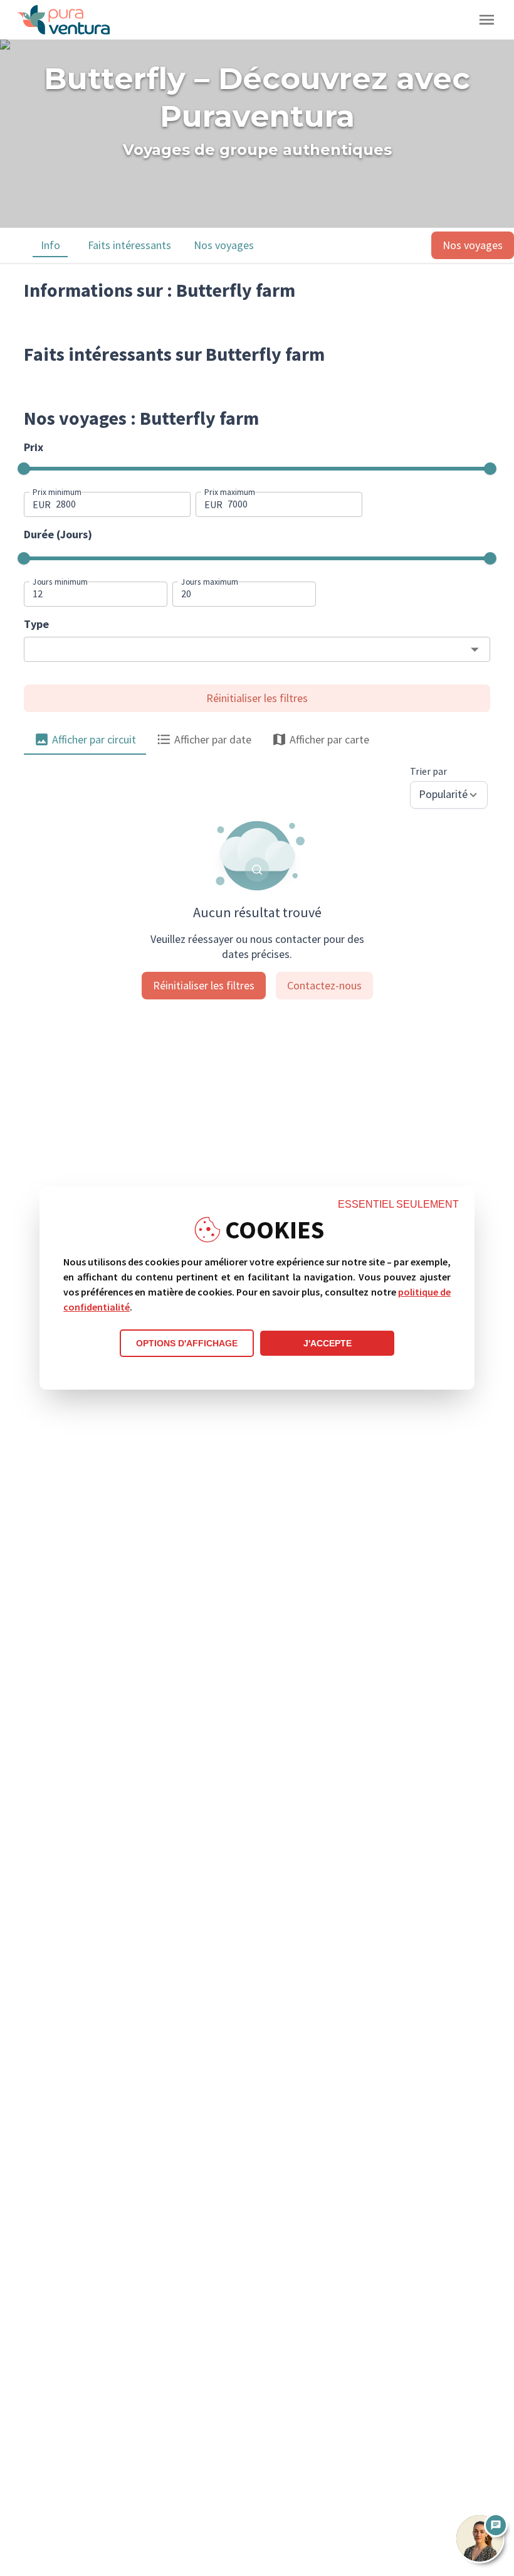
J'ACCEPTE (328, 1343)
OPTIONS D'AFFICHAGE (187, 1343)
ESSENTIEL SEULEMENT (398, 1204)
